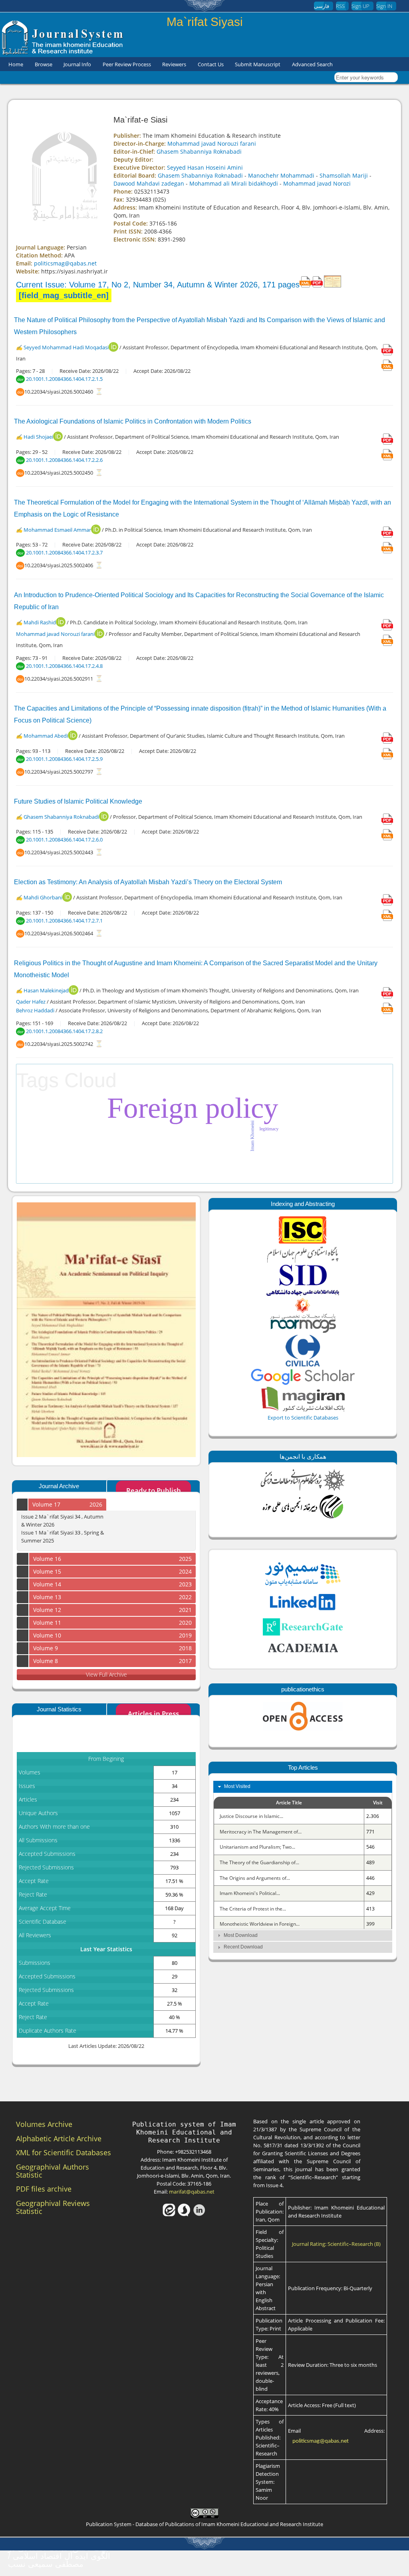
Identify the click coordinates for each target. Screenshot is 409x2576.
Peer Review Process (127, 64)
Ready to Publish (154, 1490)
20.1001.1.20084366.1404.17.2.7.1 (64, 921)
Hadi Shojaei (38, 437)
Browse (44, 64)
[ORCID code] (113, 350)
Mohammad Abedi (46, 736)
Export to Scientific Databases (303, 1418)
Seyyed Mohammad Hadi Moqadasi (66, 347)
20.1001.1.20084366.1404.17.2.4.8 (64, 666)
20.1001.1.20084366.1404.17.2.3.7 (64, 552)
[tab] (303, 1787)
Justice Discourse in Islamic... (251, 1816)
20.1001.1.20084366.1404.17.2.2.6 (64, 460)
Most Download (241, 1935)
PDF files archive (44, 2189)
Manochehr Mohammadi (281, 175)
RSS (340, 6)
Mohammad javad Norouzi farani (212, 144)
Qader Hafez (31, 1002)
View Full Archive (106, 1674)
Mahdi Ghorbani (43, 897)
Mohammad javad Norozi (317, 183)
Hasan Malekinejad (46, 990)
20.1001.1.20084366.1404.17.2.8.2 (64, 1031)
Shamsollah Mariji (344, 175)
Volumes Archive (44, 2124)
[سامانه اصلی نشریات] (63, 53)
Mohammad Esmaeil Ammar (57, 530)
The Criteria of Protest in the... (253, 1909)
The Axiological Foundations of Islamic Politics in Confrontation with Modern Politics (133, 421)
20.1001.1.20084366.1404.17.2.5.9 (64, 759)
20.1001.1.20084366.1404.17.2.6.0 (64, 840)
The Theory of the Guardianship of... (259, 1862)
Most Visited (237, 1786)
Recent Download (243, 1947)
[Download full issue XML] (305, 285)
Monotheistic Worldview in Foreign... (260, 1924)
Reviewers (174, 64)
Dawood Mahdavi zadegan (149, 183)
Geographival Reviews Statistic (53, 2207)
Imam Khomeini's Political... (250, 1893)
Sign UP (360, 6)
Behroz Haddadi (36, 1011)
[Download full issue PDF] (317, 285)
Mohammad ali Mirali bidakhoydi (234, 183)
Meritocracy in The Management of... (261, 1832)
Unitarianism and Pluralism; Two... (257, 1847)
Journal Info (77, 64)
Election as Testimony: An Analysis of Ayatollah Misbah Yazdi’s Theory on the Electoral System (148, 882)
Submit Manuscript (258, 64)
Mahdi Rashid (40, 622)
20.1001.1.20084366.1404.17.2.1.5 (64, 379)
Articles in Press (153, 1714)
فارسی (322, 6)
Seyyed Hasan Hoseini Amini (205, 167)
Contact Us (211, 64)
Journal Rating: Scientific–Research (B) (336, 2244)
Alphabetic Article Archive (59, 2138)
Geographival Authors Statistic (53, 2171)
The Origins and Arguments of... (255, 1878)
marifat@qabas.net (192, 2192)
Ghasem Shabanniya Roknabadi (199, 151)
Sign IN (384, 6)
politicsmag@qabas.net (65, 263)
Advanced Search (312, 64)
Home (16, 64)
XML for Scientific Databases (64, 2152)
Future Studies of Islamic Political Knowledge (78, 801)
